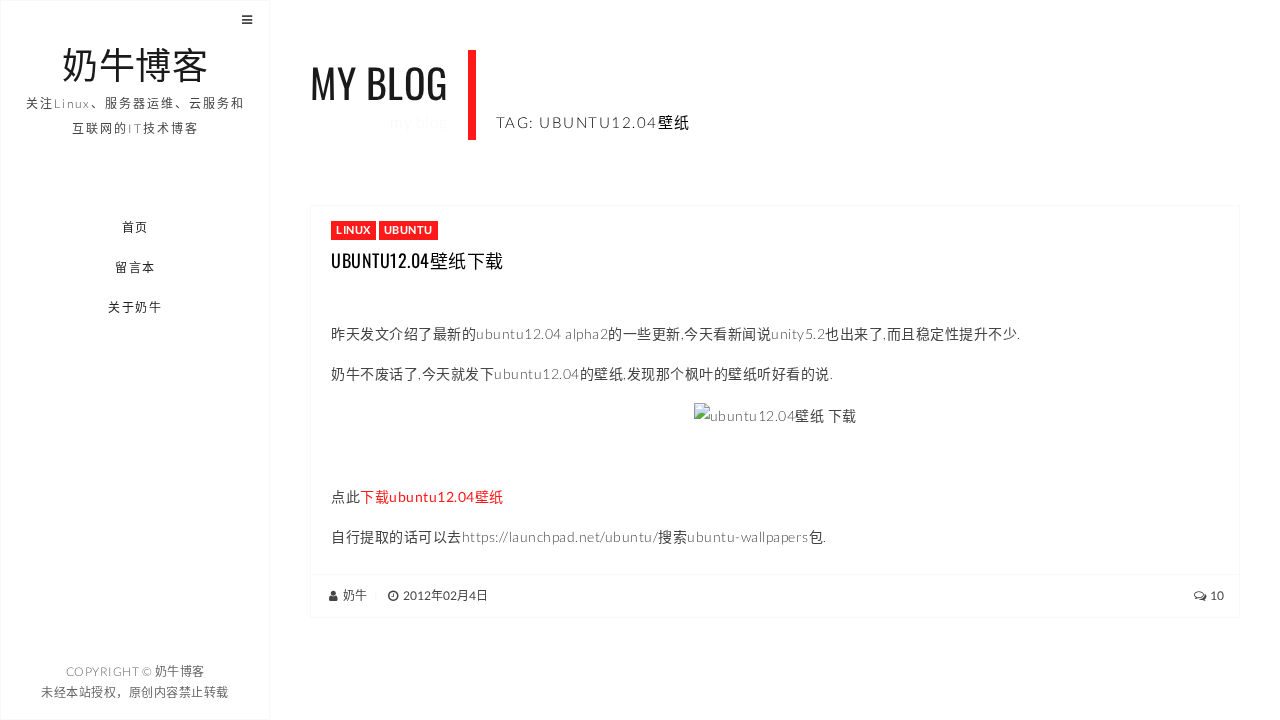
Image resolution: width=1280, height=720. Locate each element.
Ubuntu (408, 229)
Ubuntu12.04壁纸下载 (417, 260)
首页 (135, 227)
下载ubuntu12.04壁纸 (432, 496)
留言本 (135, 267)
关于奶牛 (136, 307)
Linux (353, 229)
